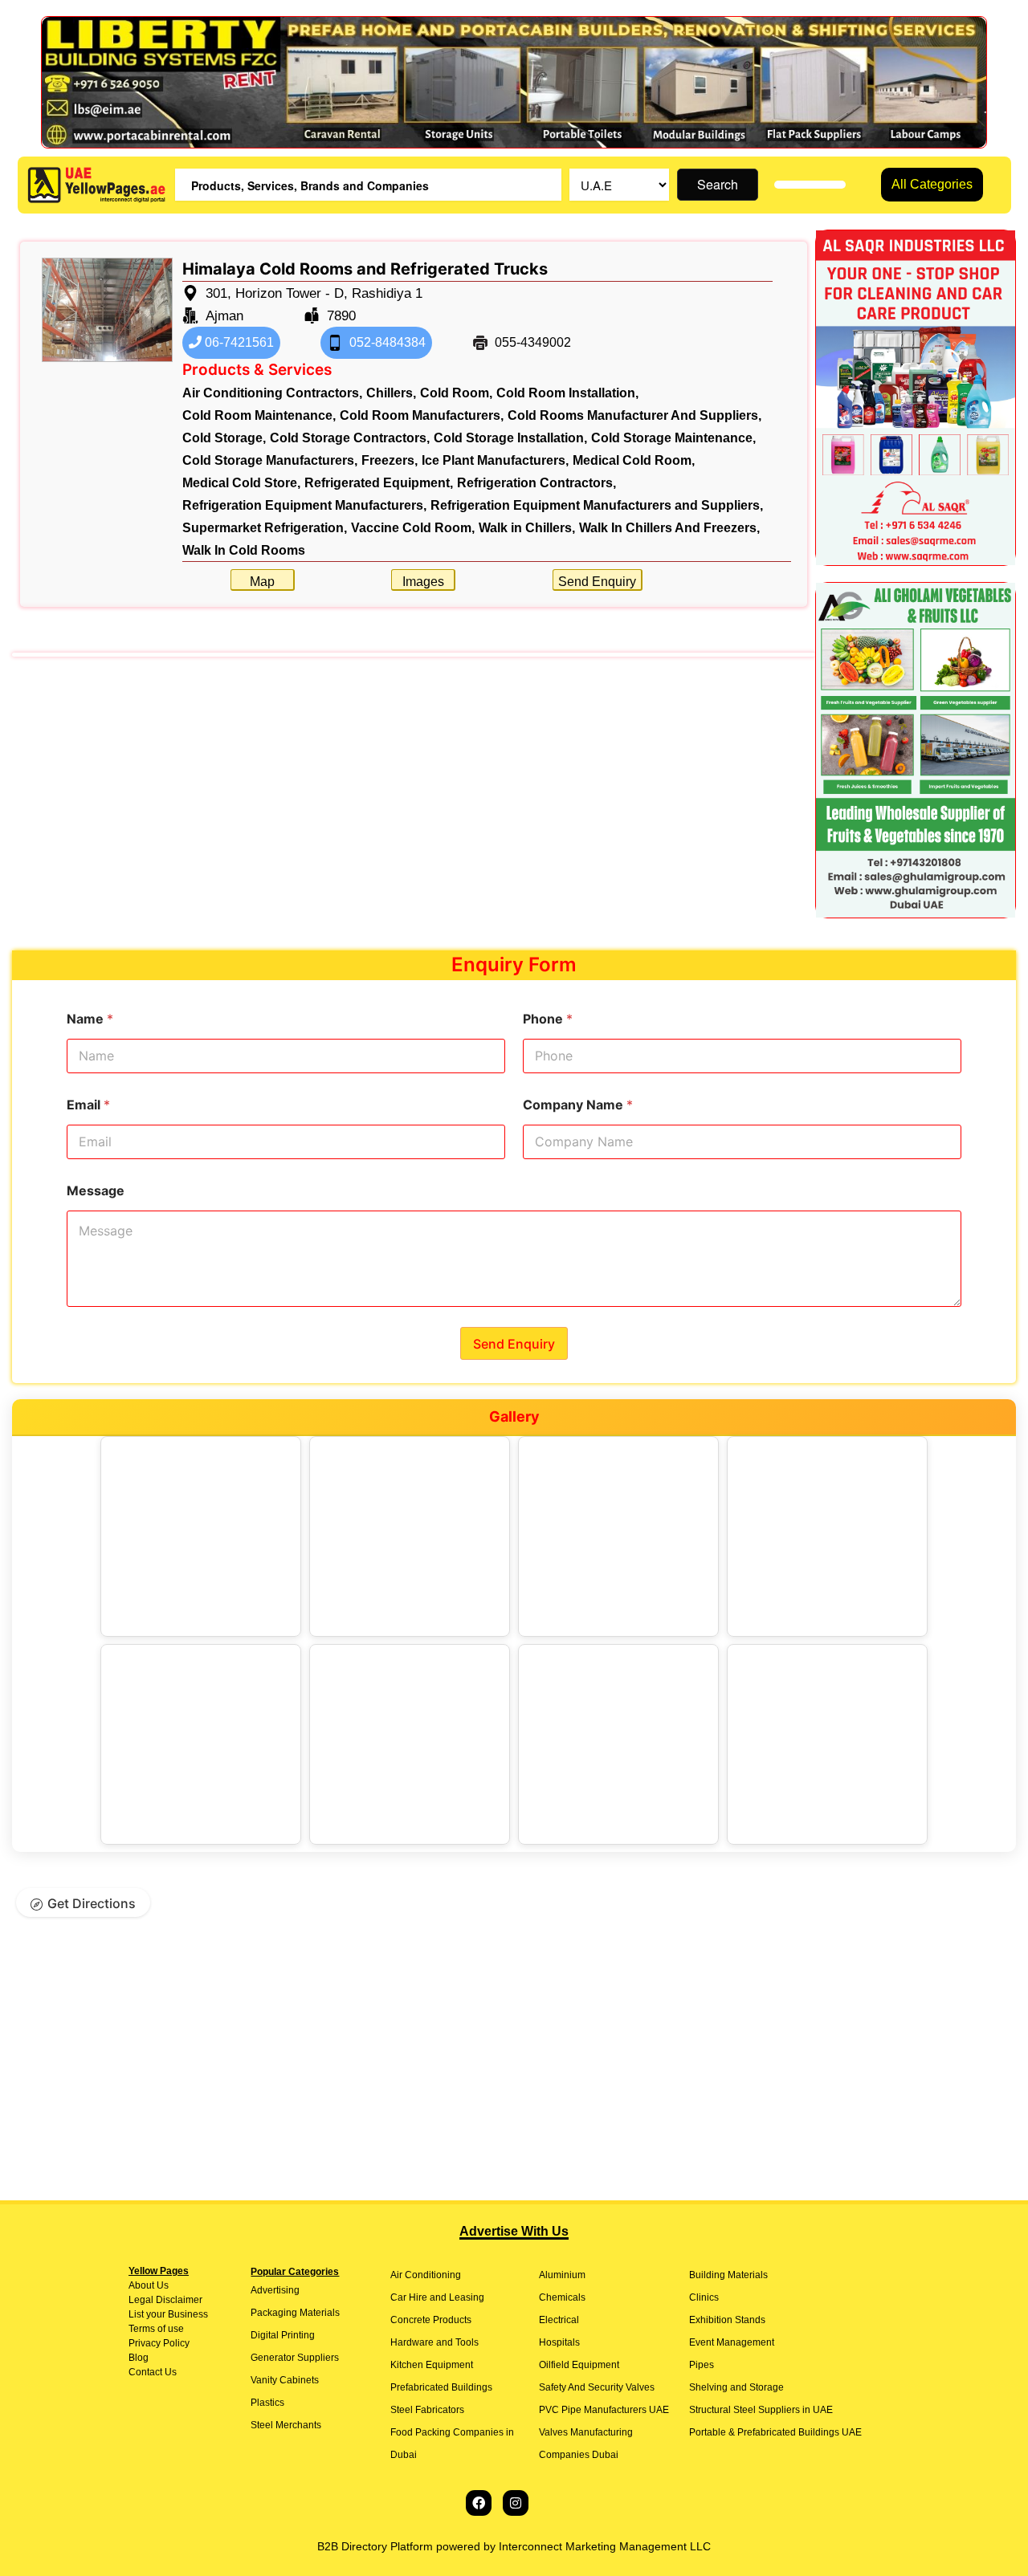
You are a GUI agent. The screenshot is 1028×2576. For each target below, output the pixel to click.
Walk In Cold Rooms (244, 550)
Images (423, 582)
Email (88, 1105)
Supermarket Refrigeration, (265, 528)
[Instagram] (516, 2503)
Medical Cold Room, (634, 460)
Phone (548, 1019)
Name (90, 1019)
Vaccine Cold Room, (413, 528)
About (141, 2285)
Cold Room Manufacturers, (422, 415)
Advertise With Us (514, 2231)
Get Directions (92, 1903)
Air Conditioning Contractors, (272, 393)
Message (96, 1191)
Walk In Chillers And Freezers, (669, 528)
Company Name (578, 1105)
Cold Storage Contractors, (350, 438)
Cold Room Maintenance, (259, 415)
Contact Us (153, 2372)
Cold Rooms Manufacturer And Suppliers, (634, 415)
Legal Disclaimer (165, 2300)
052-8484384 (386, 342)
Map (262, 582)
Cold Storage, (224, 438)
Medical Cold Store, (241, 483)
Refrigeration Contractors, (536, 483)
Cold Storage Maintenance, (673, 438)
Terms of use (156, 2329)
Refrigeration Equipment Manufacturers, (304, 505)
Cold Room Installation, (567, 393)
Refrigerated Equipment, (379, 483)
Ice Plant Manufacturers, (495, 460)
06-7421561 (238, 342)
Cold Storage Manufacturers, (270, 460)
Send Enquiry (597, 582)
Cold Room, (456, 393)
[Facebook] (479, 2503)
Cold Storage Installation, (510, 438)
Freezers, (390, 460)
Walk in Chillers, (527, 528)
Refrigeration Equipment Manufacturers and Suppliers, (597, 505)
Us (161, 2285)
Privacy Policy (159, 2343)
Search (718, 184)
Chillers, (391, 393)
